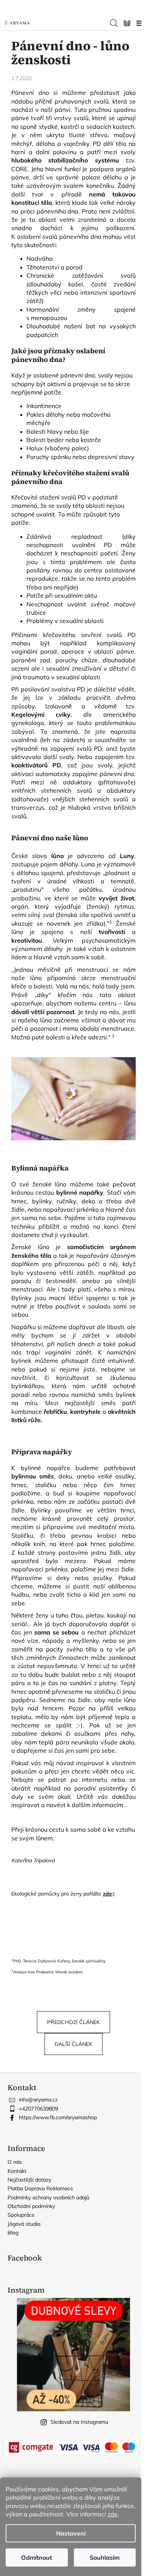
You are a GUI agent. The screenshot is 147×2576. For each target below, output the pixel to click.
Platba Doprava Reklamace (40, 2188)
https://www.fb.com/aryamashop (58, 2117)
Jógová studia (24, 2224)
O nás (15, 2162)
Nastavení (71, 2533)
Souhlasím (105, 2557)
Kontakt (17, 2171)
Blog (13, 2233)
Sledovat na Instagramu (79, 2422)
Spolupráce (21, 2215)
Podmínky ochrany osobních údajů (48, 2197)
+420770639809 (38, 2109)
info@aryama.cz (38, 2100)
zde (113, 2514)
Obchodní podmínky (31, 2206)
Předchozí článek (73, 2022)
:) (109, 1894)
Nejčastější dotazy (29, 2180)
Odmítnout (37, 2557)
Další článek (73, 2044)
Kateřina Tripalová (33, 1860)
